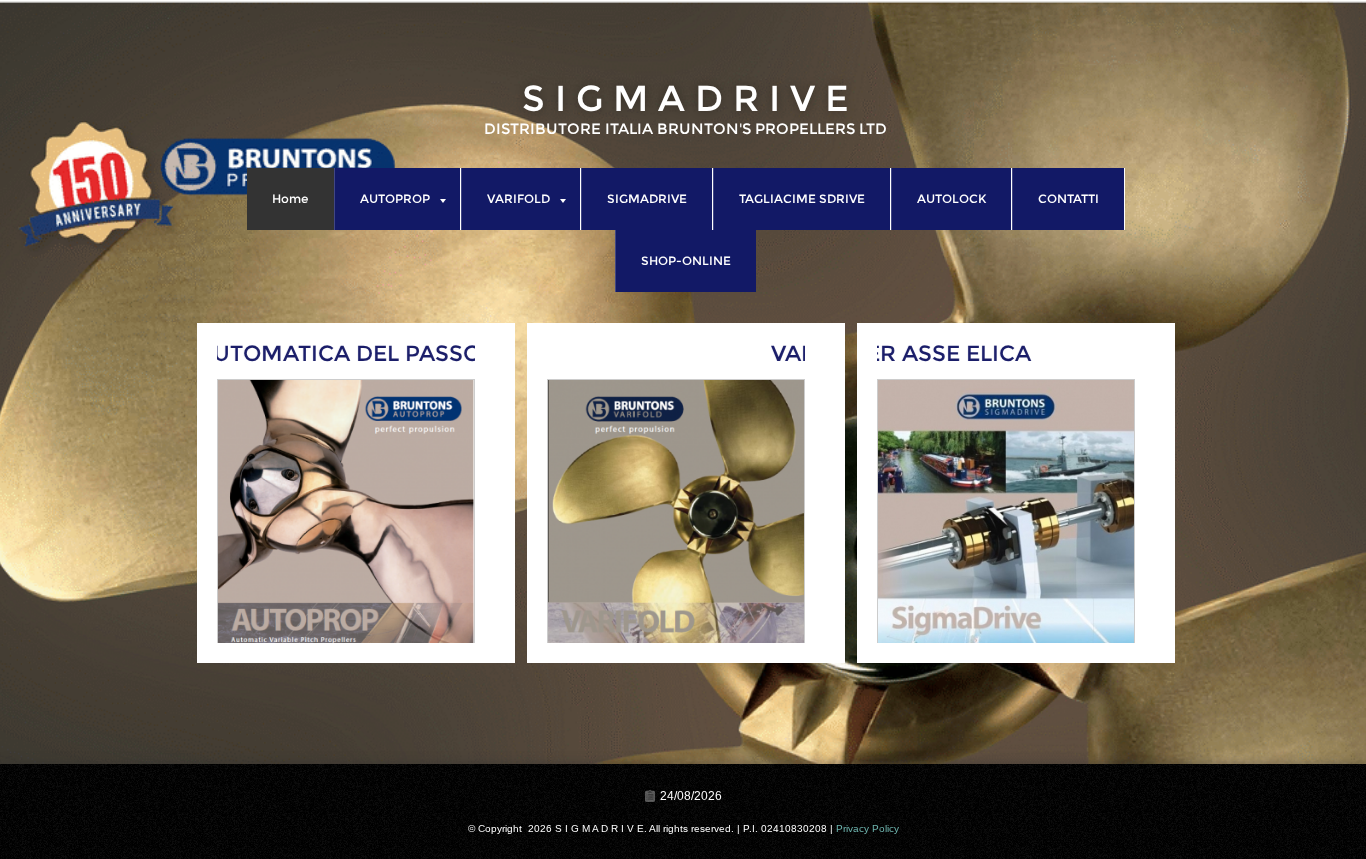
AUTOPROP (395, 198)
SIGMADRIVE (647, 198)
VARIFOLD (518, 198)
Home (290, 198)
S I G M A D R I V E (685, 98)
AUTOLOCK (951, 198)
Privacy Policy (867, 828)
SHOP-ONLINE (686, 260)
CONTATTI (1068, 198)
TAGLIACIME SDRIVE (802, 198)
